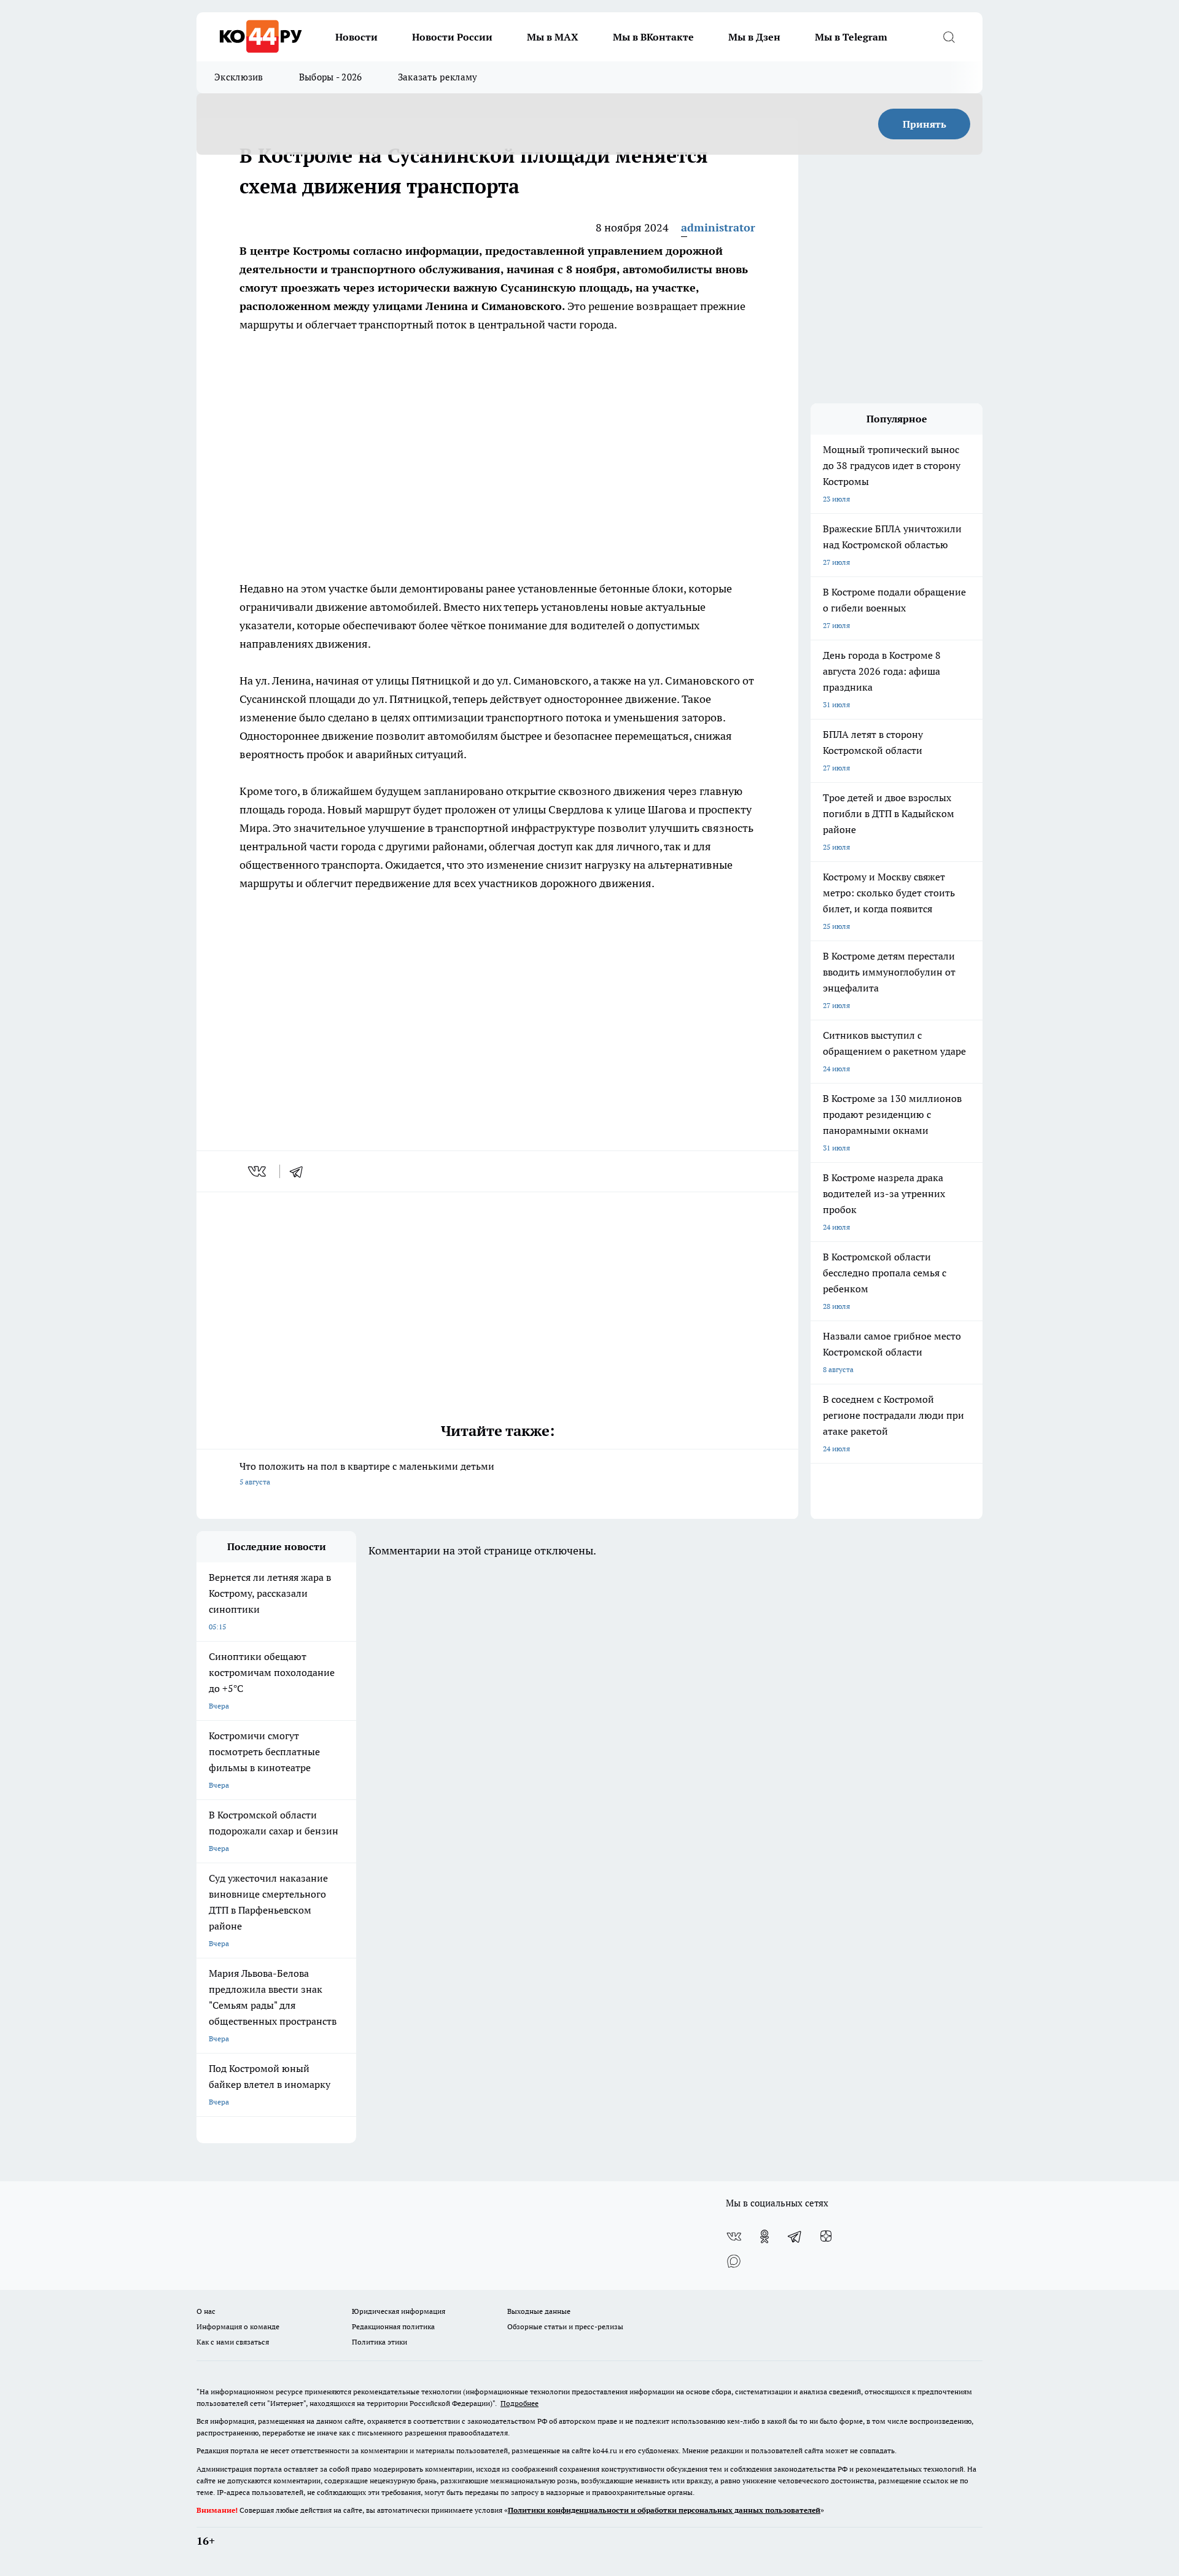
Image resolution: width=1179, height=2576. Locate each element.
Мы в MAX (553, 37)
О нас (206, 2311)
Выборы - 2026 (331, 77)
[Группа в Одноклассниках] (765, 2237)
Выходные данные (539, 2311)
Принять (924, 124)
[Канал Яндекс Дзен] (826, 2237)
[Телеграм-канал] (795, 2237)
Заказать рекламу (438, 77)
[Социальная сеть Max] (734, 2261)
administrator (718, 227)
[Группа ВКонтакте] (734, 2237)
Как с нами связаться (233, 2342)
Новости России (452, 37)
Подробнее (519, 2403)
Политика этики (379, 2342)
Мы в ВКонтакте (653, 37)
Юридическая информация (399, 2311)
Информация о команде (238, 2326)
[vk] (258, 1171)
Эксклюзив (239, 77)
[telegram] (300, 1171)
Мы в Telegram (851, 37)
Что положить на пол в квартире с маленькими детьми (367, 1473)
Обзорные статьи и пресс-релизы (565, 2326)
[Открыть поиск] (949, 37)
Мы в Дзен (754, 37)
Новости (356, 37)
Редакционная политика (393, 2326)
